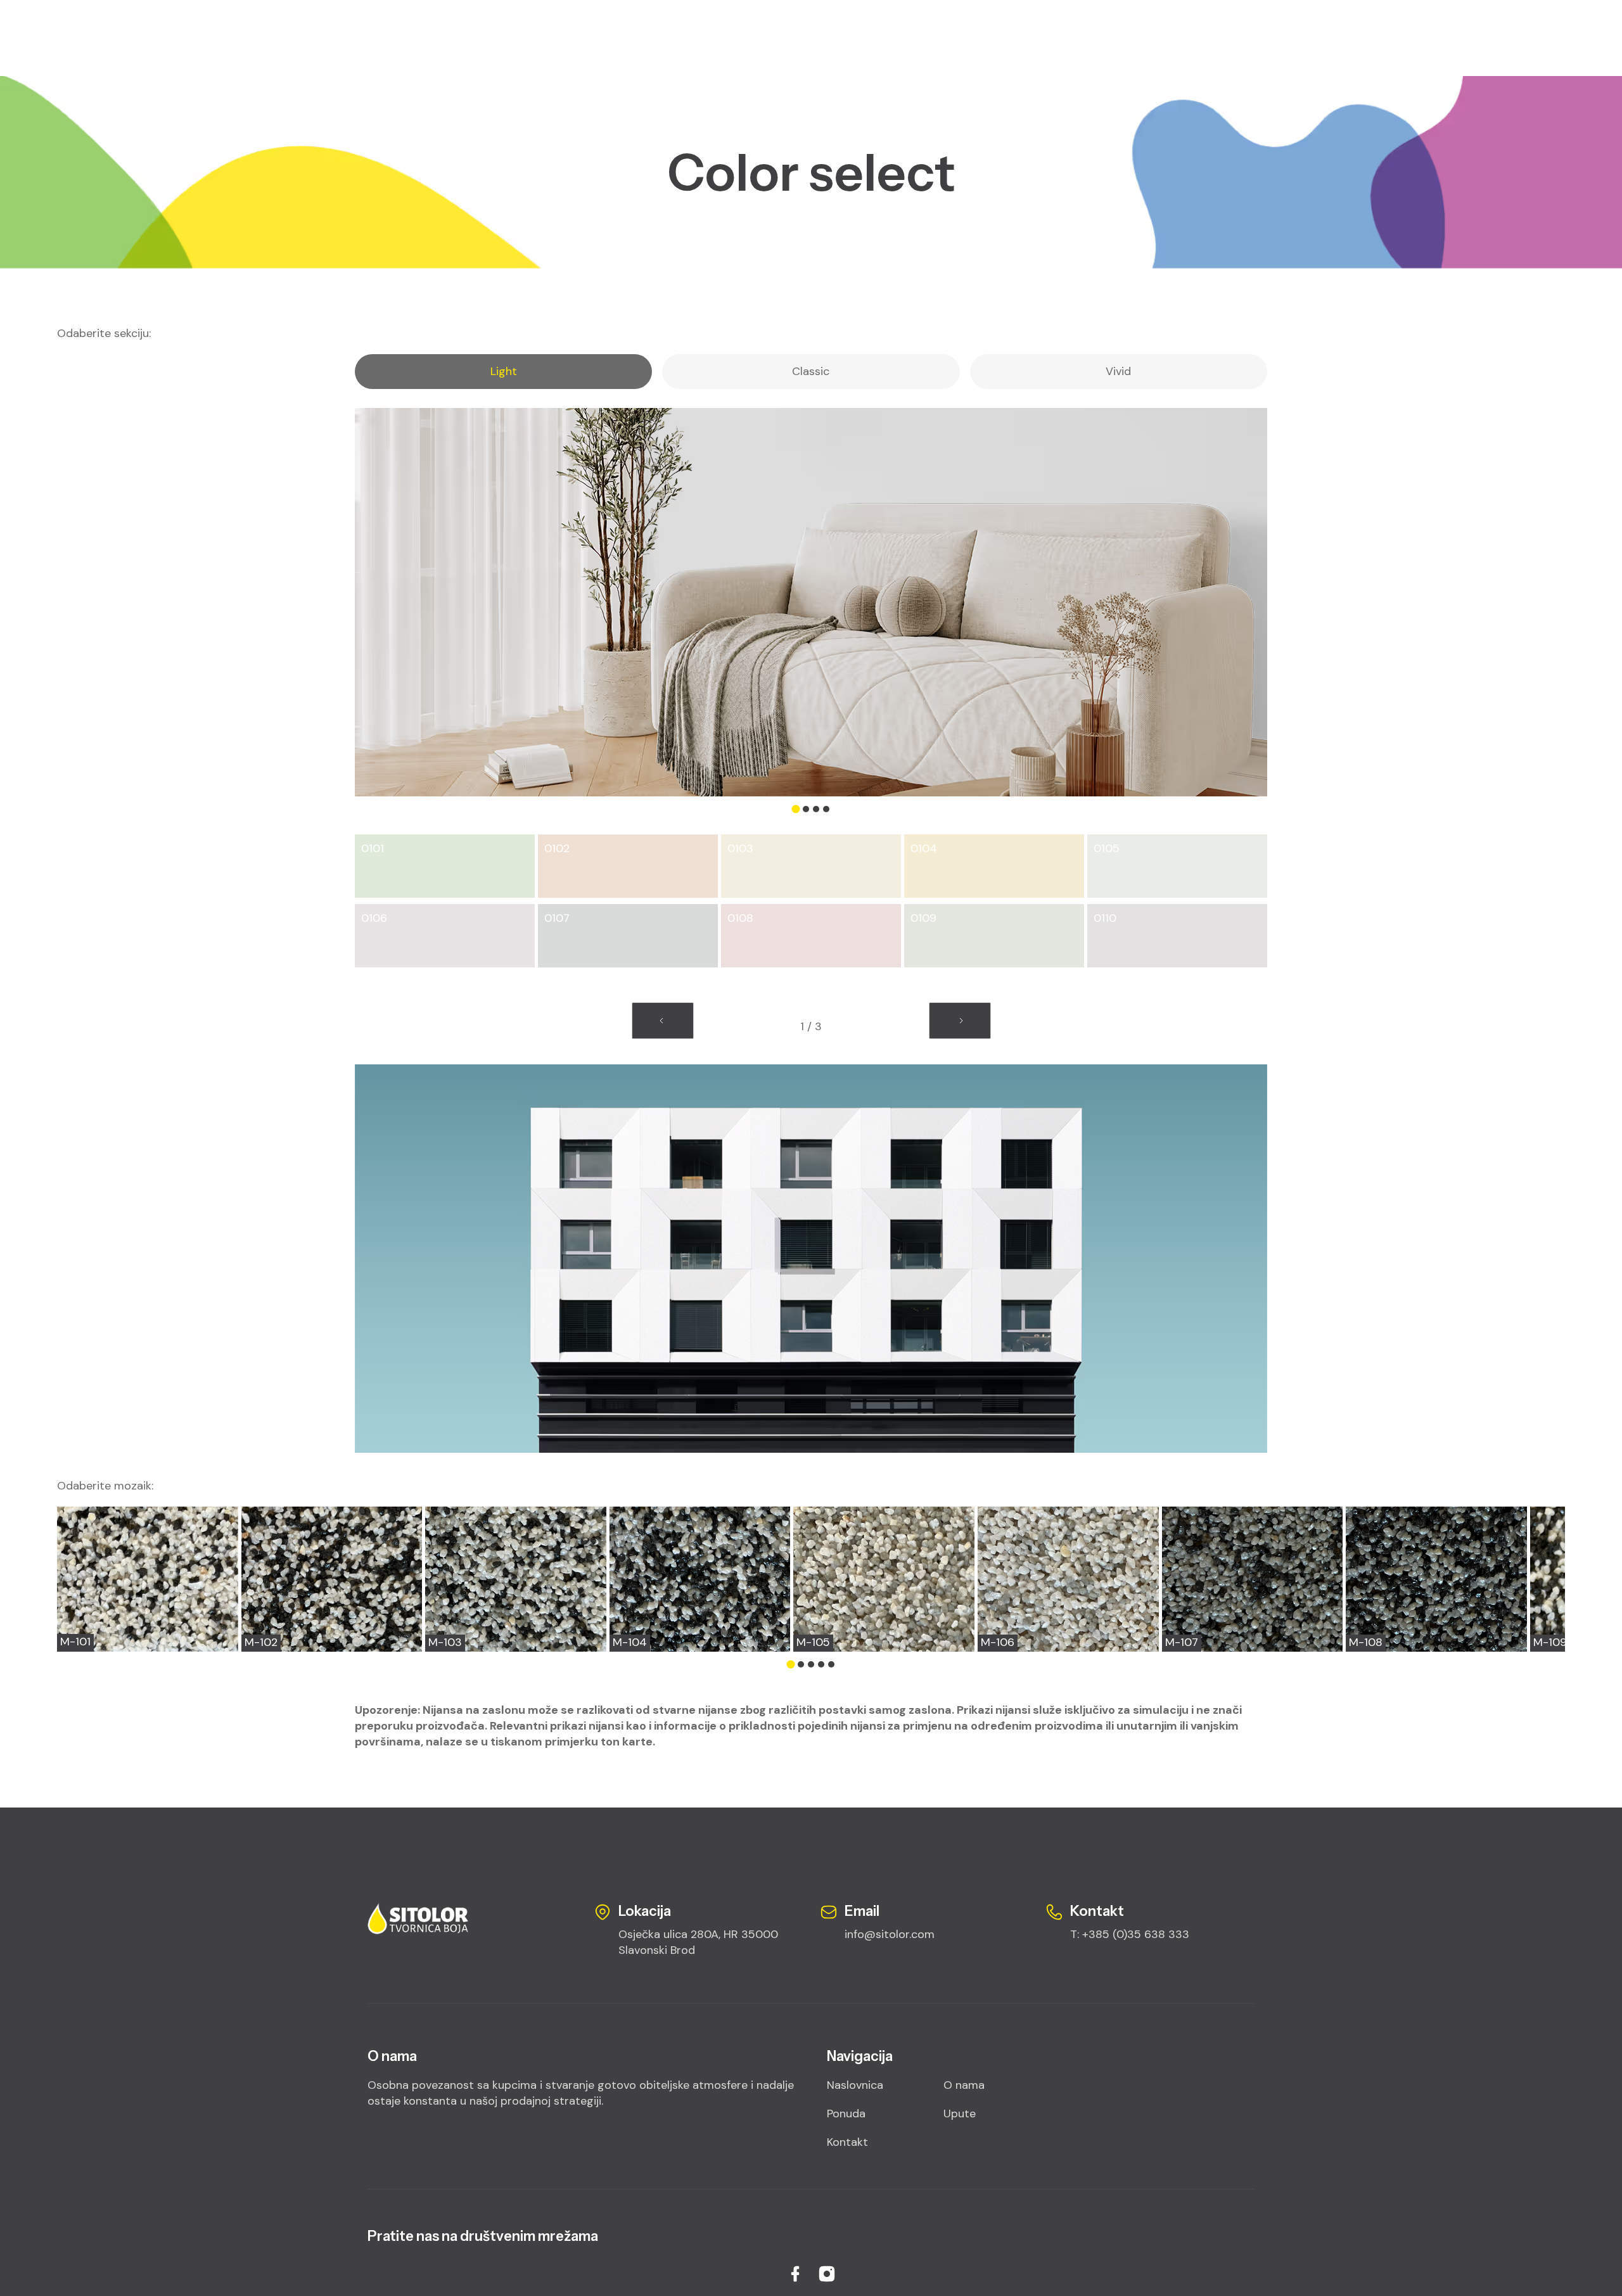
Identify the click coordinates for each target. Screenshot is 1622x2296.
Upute (960, 2114)
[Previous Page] (663, 1020)
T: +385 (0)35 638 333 (1130, 1934)
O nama (964, 2085)
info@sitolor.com (890, 1934)
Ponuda (846, 2114)
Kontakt (847, 2142)
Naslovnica (855, 2085)
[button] (796, 809)
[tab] (503, 372)
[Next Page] (960, 1020)
